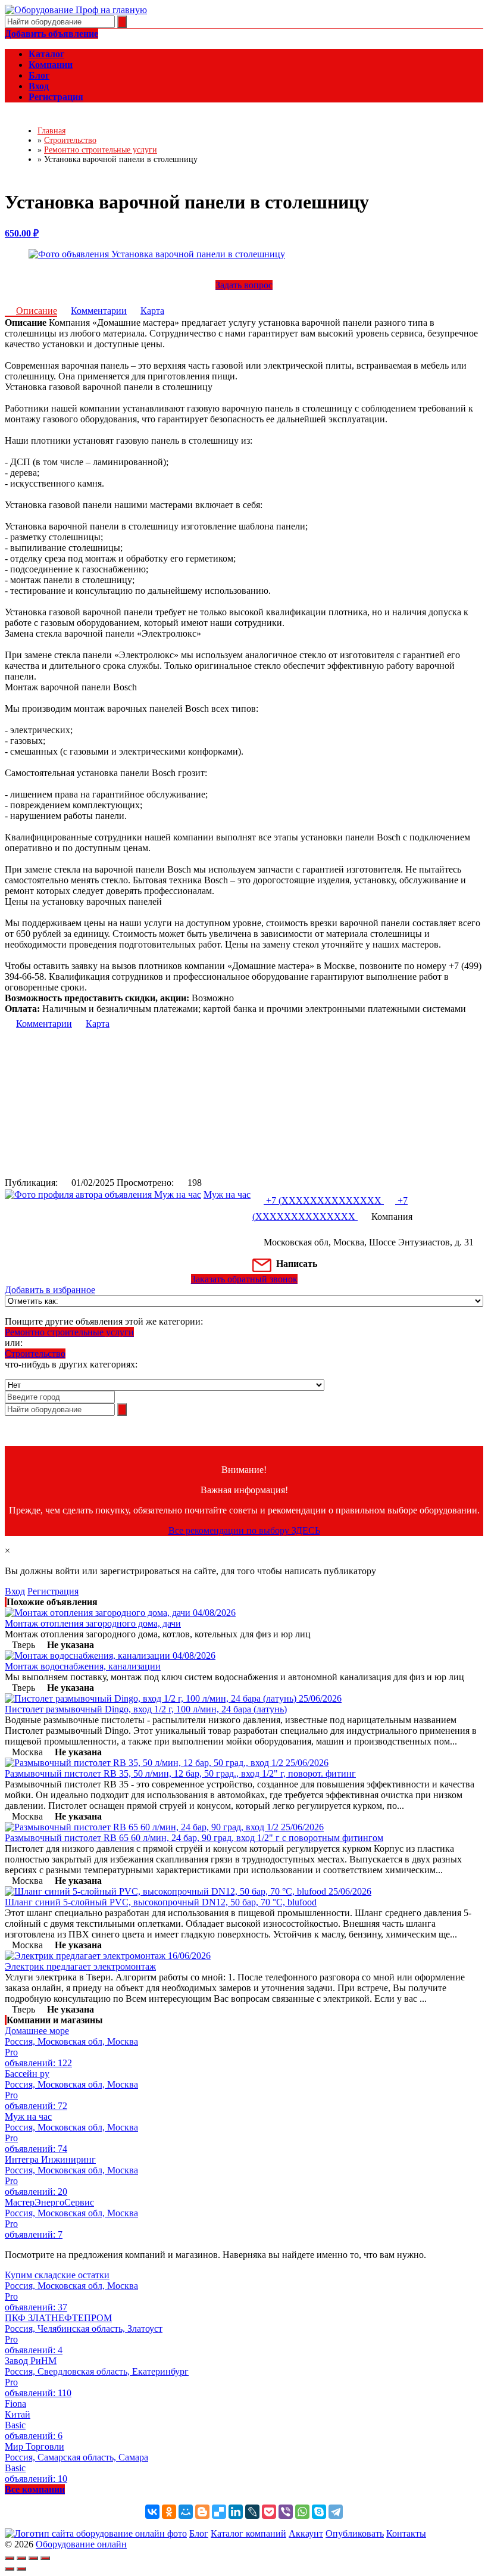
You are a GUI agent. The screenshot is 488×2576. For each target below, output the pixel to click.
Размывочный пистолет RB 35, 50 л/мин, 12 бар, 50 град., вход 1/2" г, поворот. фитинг (180, 1773)
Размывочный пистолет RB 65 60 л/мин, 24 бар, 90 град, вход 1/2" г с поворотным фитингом (194, 1838)
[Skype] (319, 2512)
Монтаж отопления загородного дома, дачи (93, 1623)
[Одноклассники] (169, 2512)
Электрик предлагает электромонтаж (80, 1966)
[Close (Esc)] (10, 2558)
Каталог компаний (248, 2533)
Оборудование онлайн (81, 2544)
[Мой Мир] (186, 2512)
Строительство (35, 1354)
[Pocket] (269, 2512)
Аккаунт (306, 2533)
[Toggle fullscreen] (33, 2558)
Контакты (406, 2533)
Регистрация (53, 1591)
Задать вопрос (244, 285)
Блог (199, 2533)
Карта (152, 311)
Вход (15, 1591)
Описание (37, 311)
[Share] (21, 2558)
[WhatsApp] (302, 2512)
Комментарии (99, 311)
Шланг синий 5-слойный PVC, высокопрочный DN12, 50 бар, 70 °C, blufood (161, 1902)
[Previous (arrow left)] (10, 2569)
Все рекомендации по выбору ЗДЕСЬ (244, 1530)
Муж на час (227, 1194)
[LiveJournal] (252, 2512)
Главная (51, 131)
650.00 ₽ (22, 233)
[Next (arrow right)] (21, 2569)
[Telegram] (336, 2512)
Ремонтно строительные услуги (69, 1332)
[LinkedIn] (236, 2512)
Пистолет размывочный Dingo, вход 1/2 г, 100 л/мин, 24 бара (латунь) (146, 1709)
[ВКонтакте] (152, 2512)
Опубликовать (355, 2533)
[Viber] (286, 2512)
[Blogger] (202, 2512)
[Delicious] (219, 2512)
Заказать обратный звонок (244, 1279)
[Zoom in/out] (45, 2558)
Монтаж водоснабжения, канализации (83, 1666)
